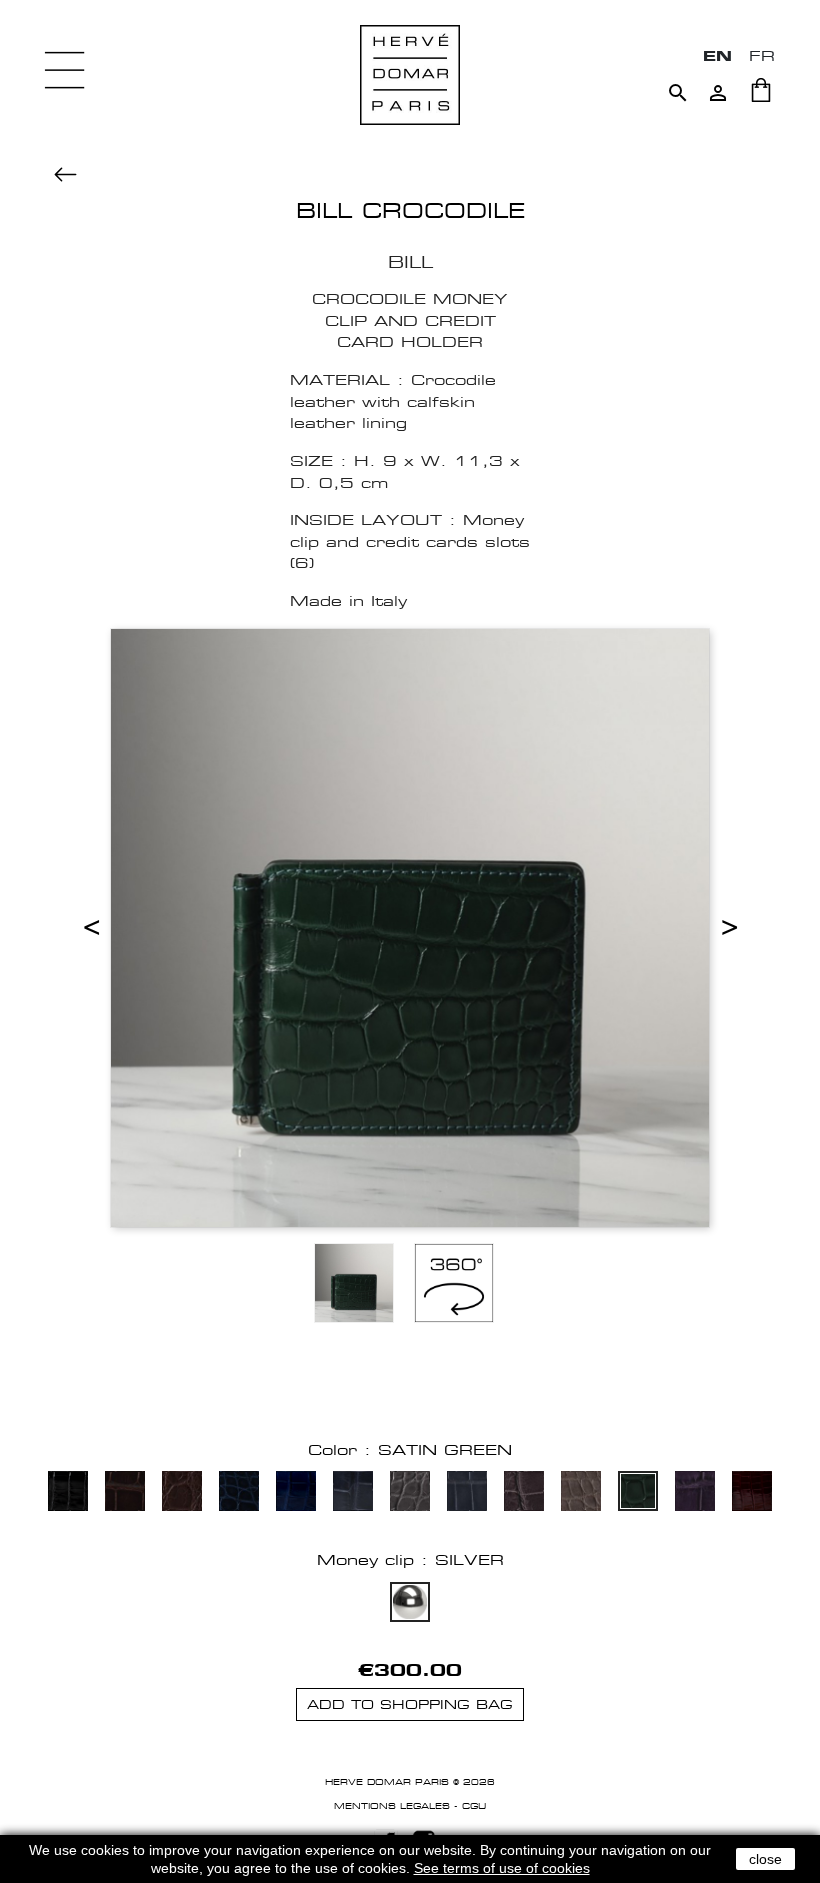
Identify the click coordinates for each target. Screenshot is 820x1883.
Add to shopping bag (410, 1704)
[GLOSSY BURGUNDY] (752, 1493)
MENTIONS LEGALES (392, 1806)
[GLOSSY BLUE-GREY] (353, 1493)
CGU (474, 1806)
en (717, 55)
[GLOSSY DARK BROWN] (125, 1493)
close (765, 1859)
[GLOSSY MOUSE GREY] (467, 1493)
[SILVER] (410, 1604)
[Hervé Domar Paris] (410, 73)
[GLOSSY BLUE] (296, 1493)
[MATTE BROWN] (182, 1493)
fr (762, 55)
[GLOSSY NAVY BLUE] (239, 1493)
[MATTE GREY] (410, 1493)
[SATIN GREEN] (638, 1493)
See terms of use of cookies (502, 1868)
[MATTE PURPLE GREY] (524, 1493)
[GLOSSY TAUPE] (581, 1493)
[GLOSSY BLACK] (68, 1493)
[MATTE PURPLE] (695, 1493)
